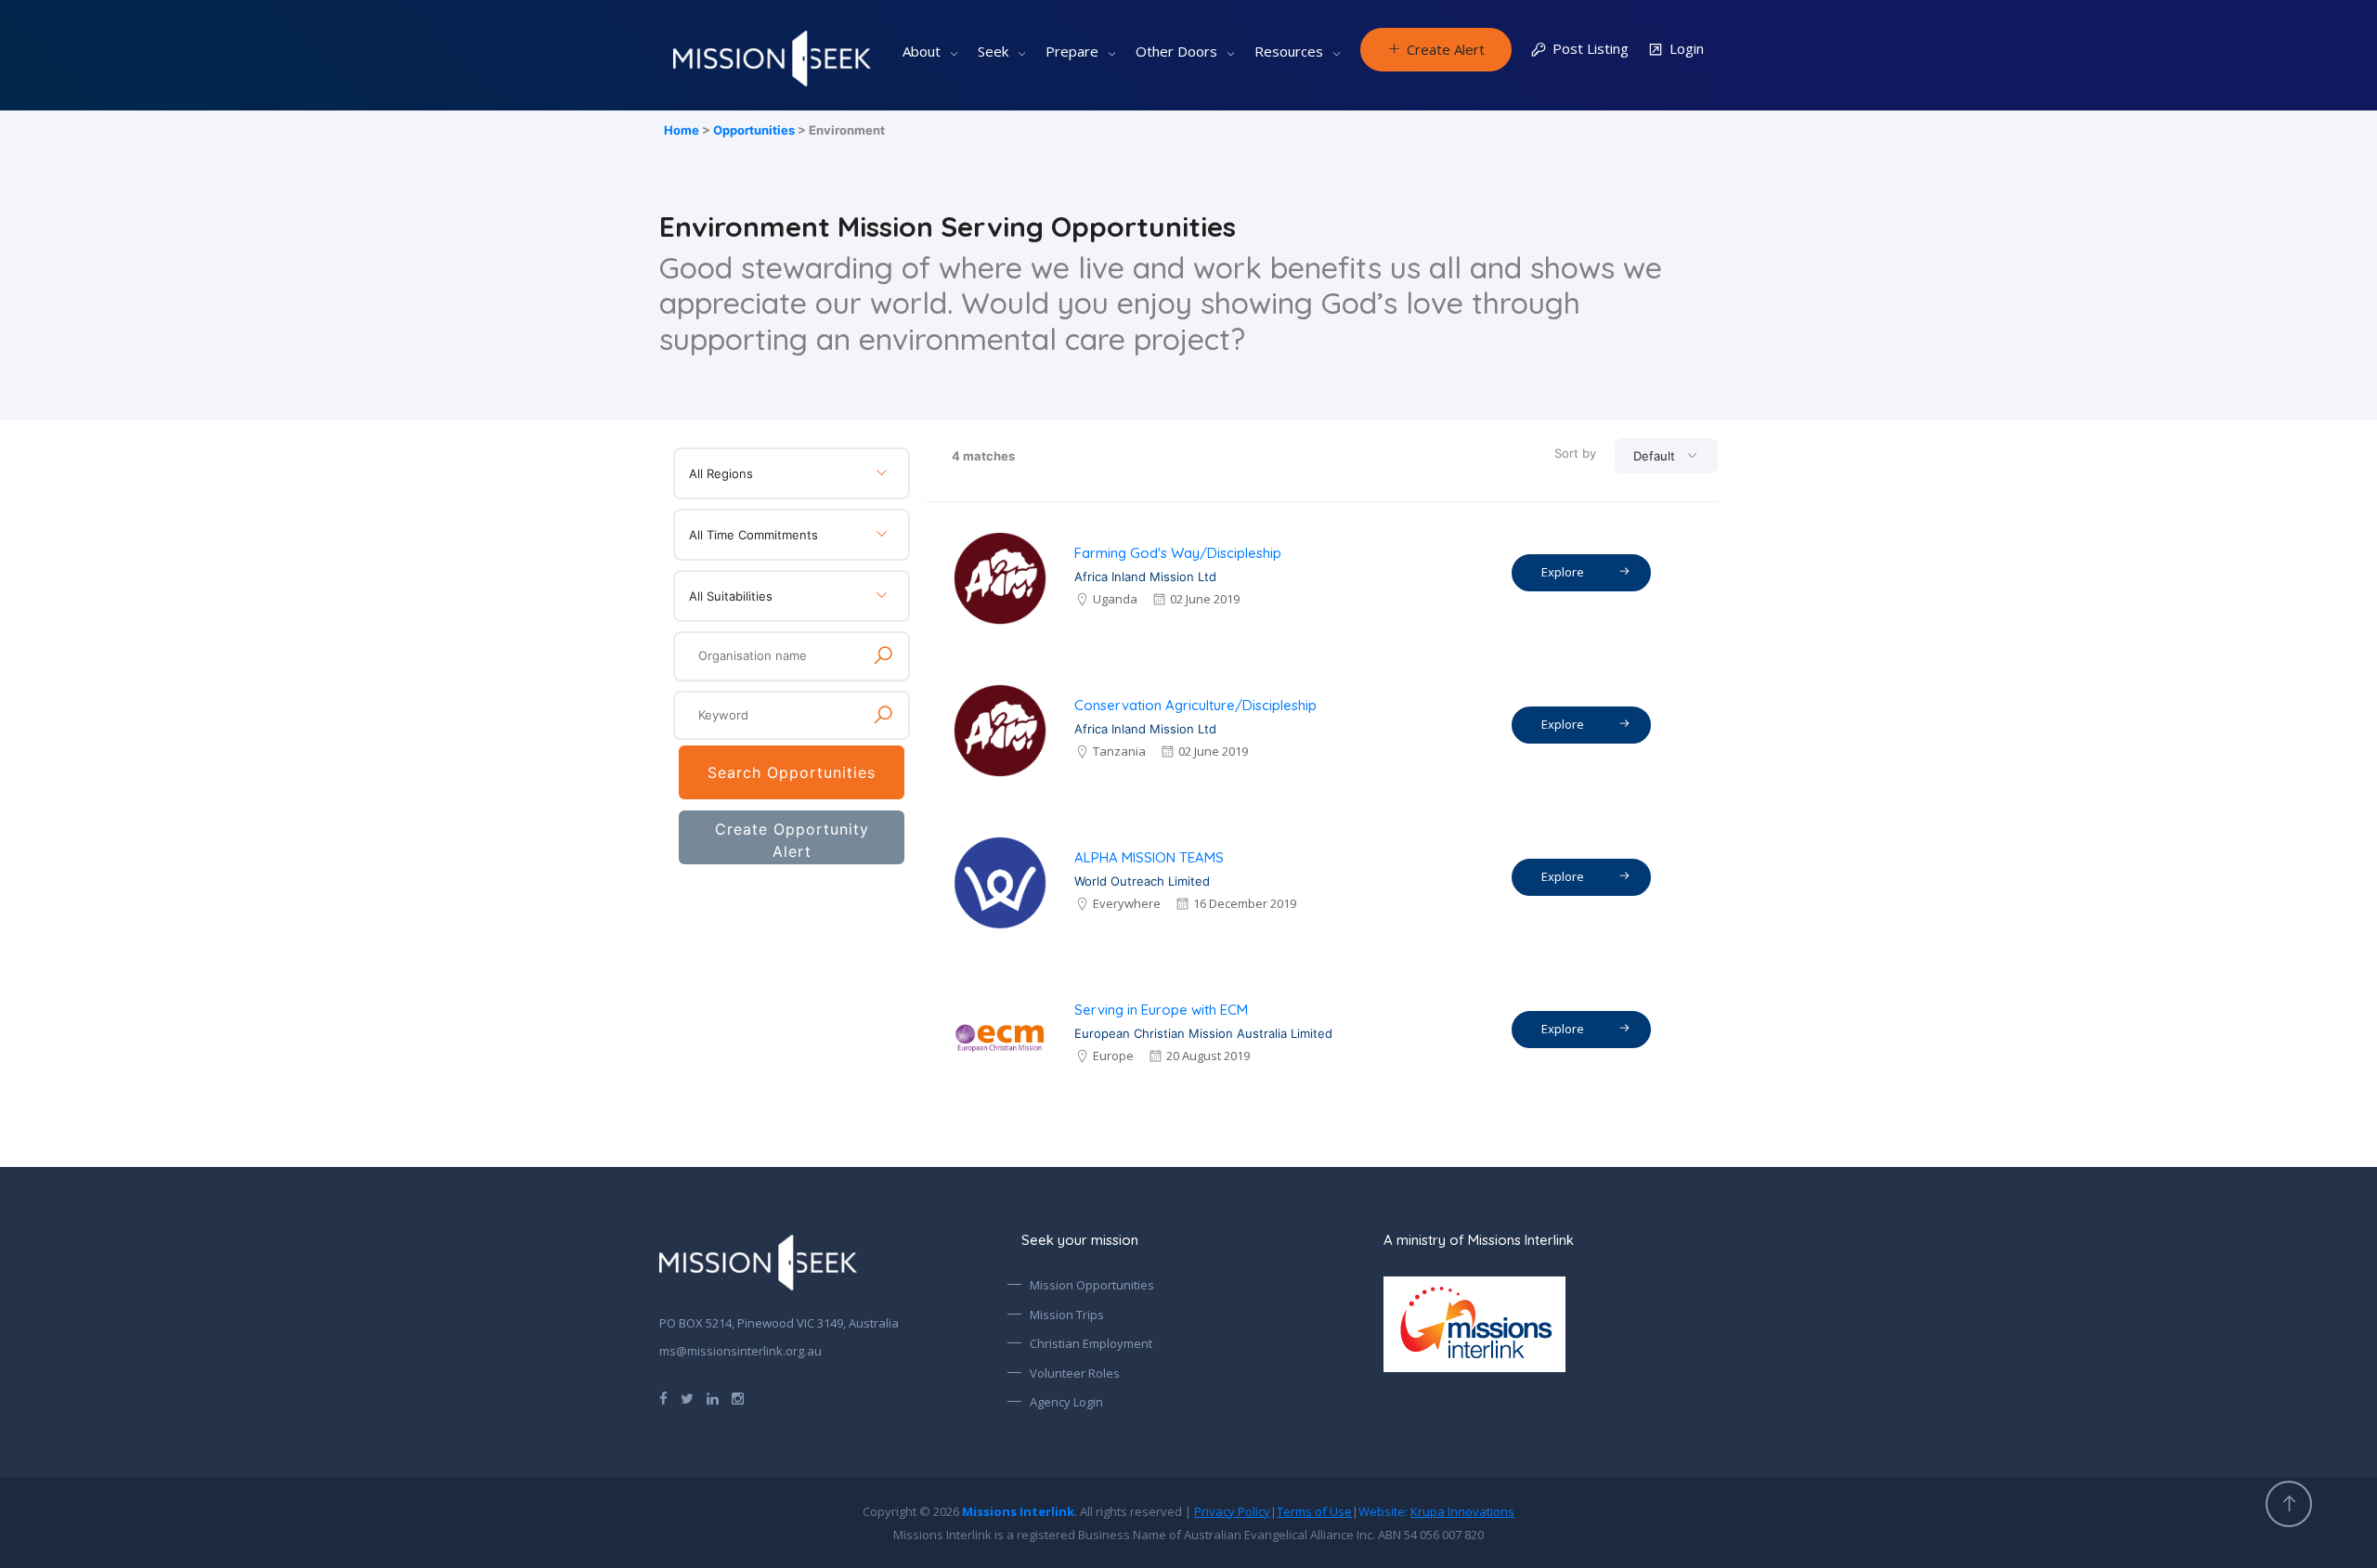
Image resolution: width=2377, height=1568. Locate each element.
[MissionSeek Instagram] (738, 1397)
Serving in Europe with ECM (1161, 1010)
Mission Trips (1067, 1315)
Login (1687, 48)
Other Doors (1176, 51)
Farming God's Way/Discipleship (1178, 553)
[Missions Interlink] (1551, 1324)
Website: (1436, 1511)
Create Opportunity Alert (792, 840)
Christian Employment (1091, 1343)
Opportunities (754, 130)
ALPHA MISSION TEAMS (1149, 857)
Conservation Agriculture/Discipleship (1195, 705)
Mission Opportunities (1092, 1285)
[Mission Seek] (758, 1263)
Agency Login (1066, 1402)
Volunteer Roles (1075, 1373)
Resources (1289, 51)
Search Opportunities (792, 772)
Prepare (1072, 51)
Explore (1565, 572)
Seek (993, 51)
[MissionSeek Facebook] (663, 1397)
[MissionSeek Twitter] (687, 1397)
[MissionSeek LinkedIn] (713, 1397)
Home (682, 130)
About (922, 51)
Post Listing (1591, 48)
